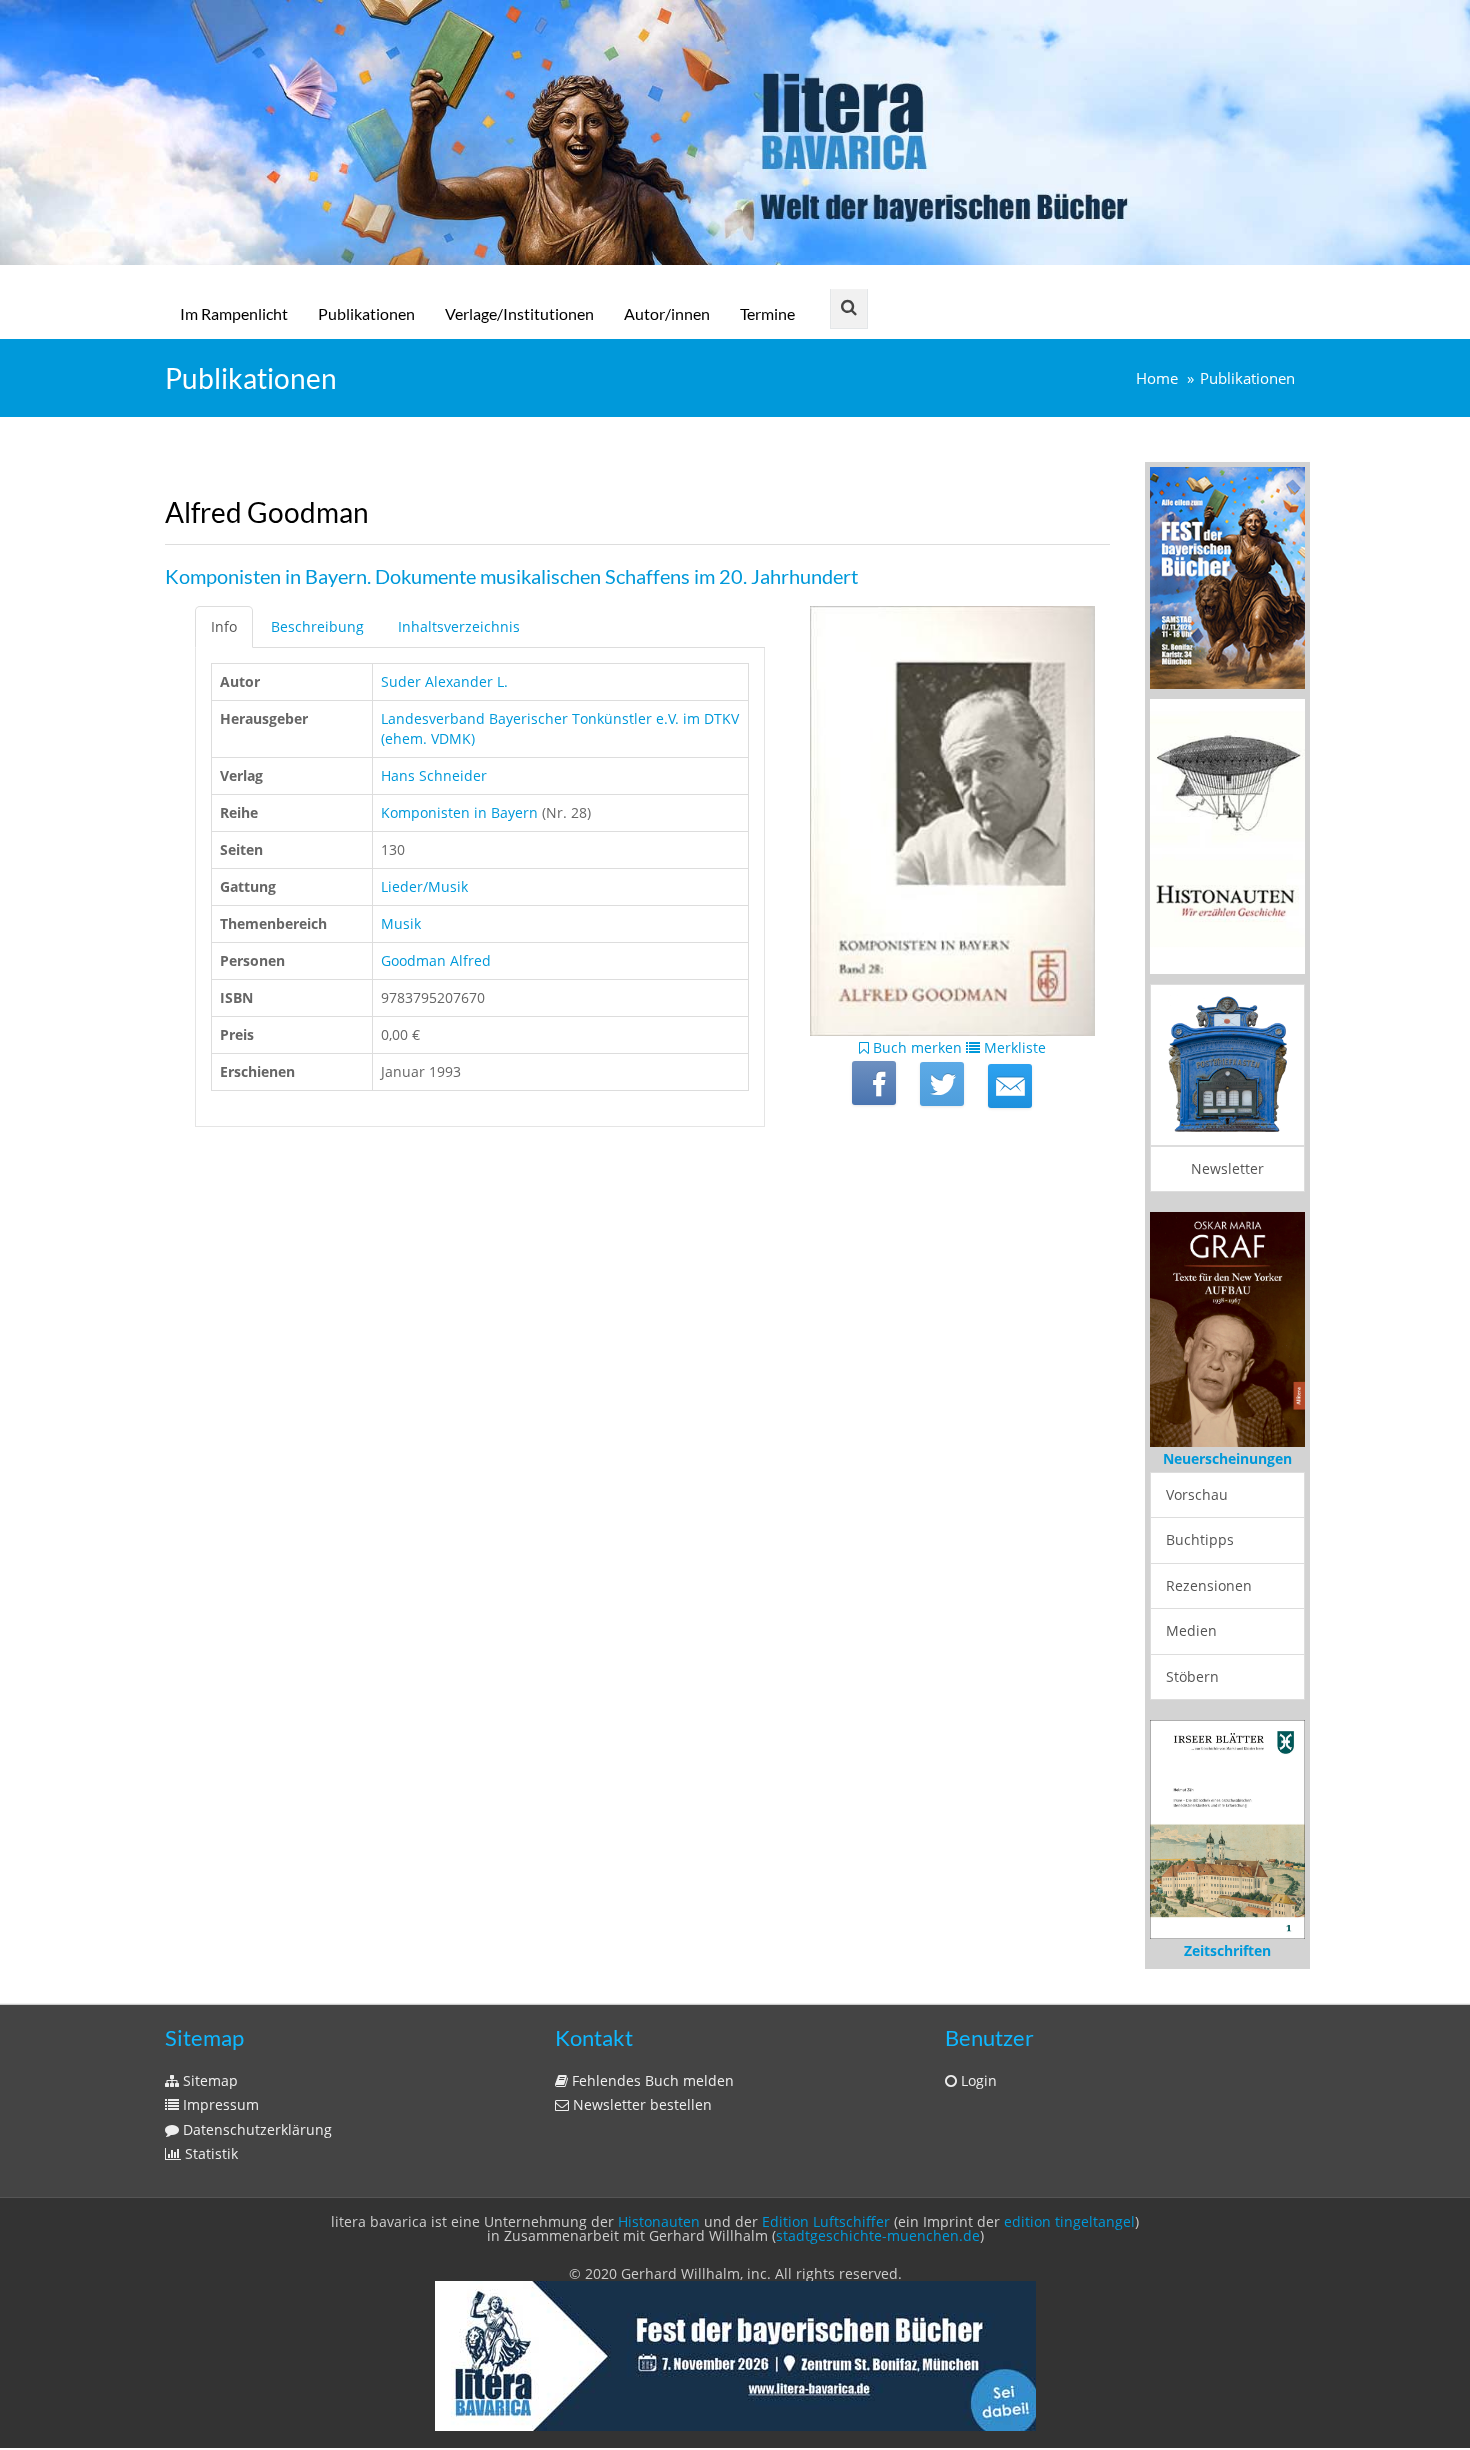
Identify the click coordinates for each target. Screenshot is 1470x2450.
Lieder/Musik (424, 886)
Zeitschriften (1227, 1950)
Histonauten (659, 2221)
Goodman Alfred (436, 960)
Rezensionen (1209, 1585)
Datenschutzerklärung (255, 2129)
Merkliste (1013, 1047)
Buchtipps (1200, 1539)
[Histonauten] (1227, 576)
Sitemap (208, 2080)
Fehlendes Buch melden (651, 2080)
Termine (767, 313)
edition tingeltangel (1069, 2221)
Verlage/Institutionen (519, 313)
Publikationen (366, 313)
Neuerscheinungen (1227, 1458)
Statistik (209, 2153)
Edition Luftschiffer (826, 2221)
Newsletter (1227, 1168)
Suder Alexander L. (444, 681)
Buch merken (915, 1047)
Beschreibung (317, 626)
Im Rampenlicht (234, 313)
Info (224, 626)
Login (977, 2080)
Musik (401, 923)
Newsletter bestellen (640, 2104)
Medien (1191, 1630)
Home (1157, 378)
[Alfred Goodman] (1010, 1086)
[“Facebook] (874, 1083)
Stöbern (1192, 1676)
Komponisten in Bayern (459, 812)
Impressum (219, 2104)
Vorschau (1197, 1494)
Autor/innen (667, 313)
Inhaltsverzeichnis (459, 626)
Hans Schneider (434, 775)
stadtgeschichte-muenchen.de (878, 2235)
